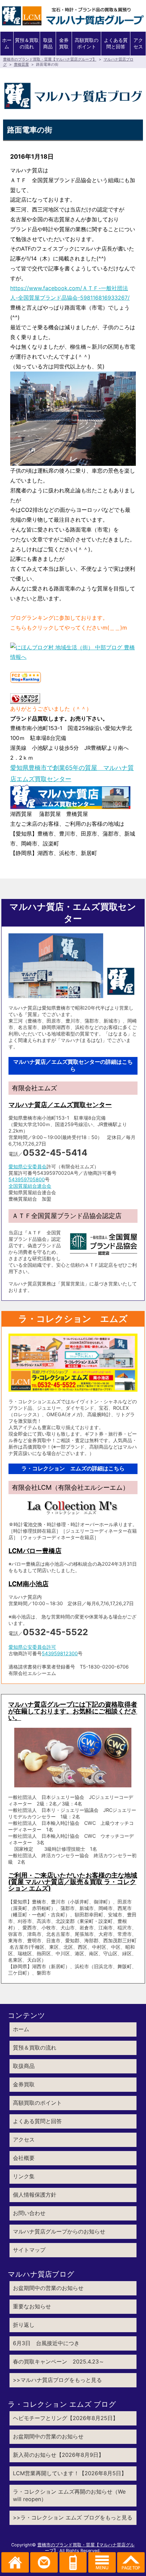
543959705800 (27, 1179)
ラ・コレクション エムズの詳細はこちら (73, 1468)
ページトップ (131, 2562)
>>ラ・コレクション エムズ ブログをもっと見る (73, 2517)
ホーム (7, 43)
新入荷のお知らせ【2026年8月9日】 (58, 2455)
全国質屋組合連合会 (30, 1186)
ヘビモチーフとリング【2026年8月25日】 (66, 2418)
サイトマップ (29, 2250)
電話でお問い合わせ (73, 2562)
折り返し (24, 2325)
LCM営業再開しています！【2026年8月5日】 (70, 2473)
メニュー (102, 2562)
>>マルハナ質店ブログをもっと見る (57, 2380)
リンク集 (24, 2176)
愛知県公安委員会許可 (32, 1647)
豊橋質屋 (21, 64)
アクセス (138, 43)
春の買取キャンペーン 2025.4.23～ (59, 2361)
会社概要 (24, 2158)
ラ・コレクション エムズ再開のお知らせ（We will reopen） (69, 2495)
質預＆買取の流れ (27, 43)
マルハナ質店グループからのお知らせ (59, 2231)
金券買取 (64, 43)
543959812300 (60, 1653)
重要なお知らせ (32, 2306)
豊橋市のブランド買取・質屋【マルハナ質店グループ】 (50, 59)
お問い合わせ (29, 2213)
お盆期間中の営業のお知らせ (48, 2288)
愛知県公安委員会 (28, 1166)
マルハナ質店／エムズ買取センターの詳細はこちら (73, 1065)
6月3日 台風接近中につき (46, 2343)
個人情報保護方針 (35, 2195)
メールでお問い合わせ (44, 2562)
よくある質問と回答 (116, 43)
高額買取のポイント (87, 43)
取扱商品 (48, 43)
